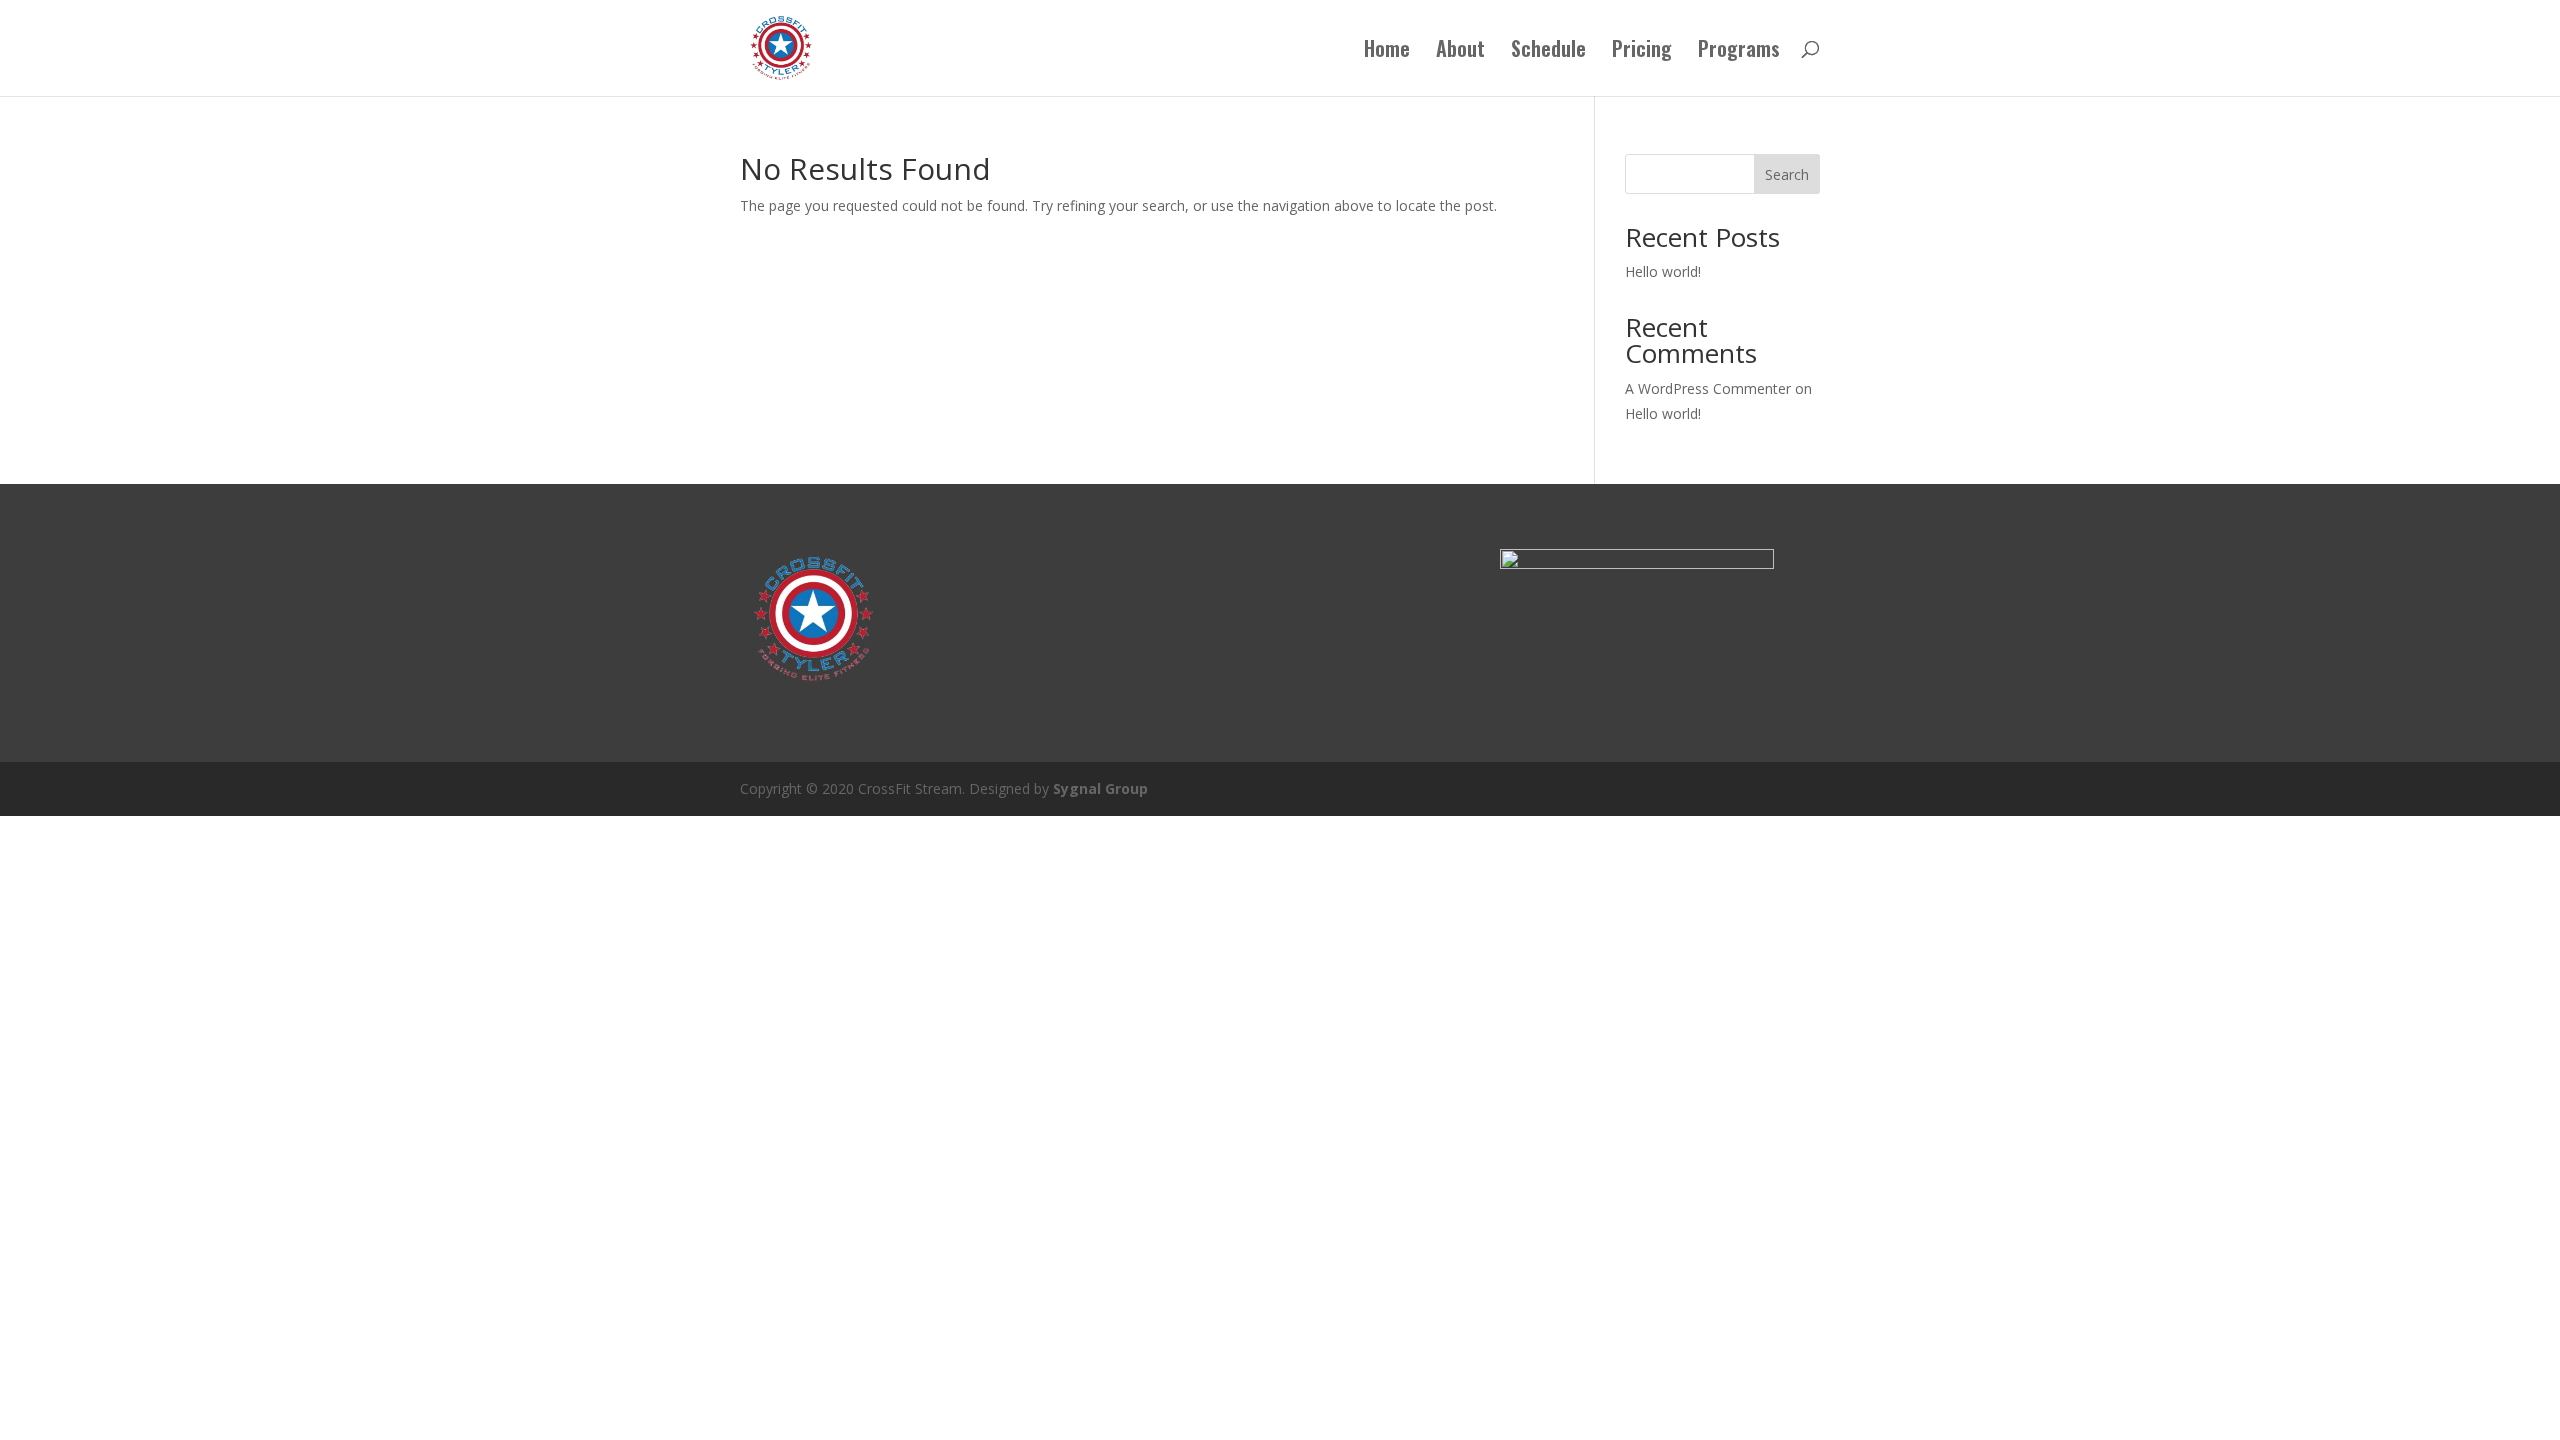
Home (1387, 52)
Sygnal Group (1100, 788)
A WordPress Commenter (1708, 388)
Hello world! (1663, 271)
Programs (1739, 52)
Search (1787, 174)
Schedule (1548, 52)
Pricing (1642, 52)
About (1460, 52)
